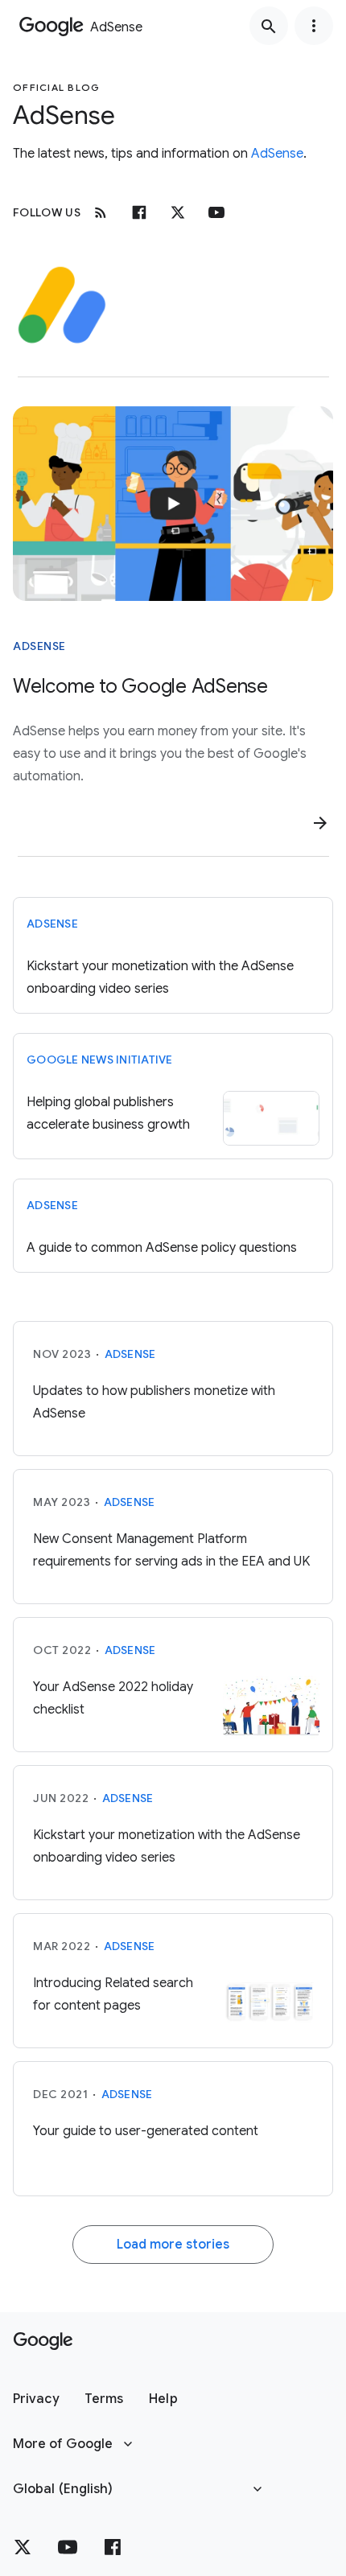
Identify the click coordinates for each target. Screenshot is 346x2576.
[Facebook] (139, 212)
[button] (36, 2399)
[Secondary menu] (314, 26)
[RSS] (101, 212)
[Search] (269, 26)
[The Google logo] (43, 2341)
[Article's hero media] (173, 504)
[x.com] (178, 212)
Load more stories (173, 2245)
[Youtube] (216, 212)
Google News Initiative (100, 1060)
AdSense (277, 154)
